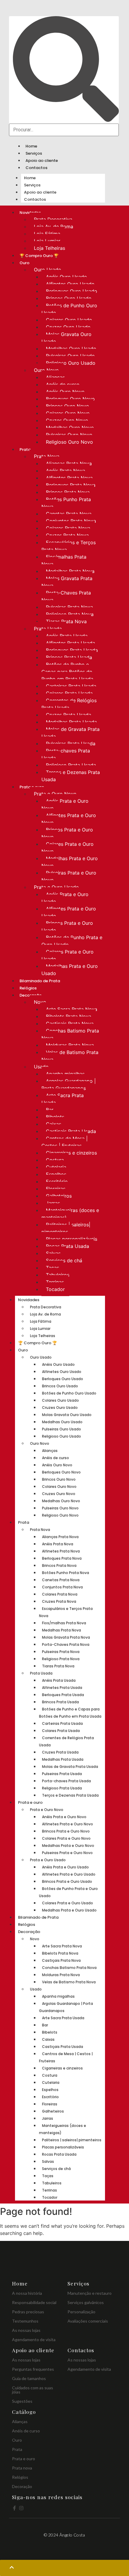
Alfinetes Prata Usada (70, 643)
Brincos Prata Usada (69, 657)
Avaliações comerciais (88, 2321)
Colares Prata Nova (68, 528)
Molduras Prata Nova (70, 1045)
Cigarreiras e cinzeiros (71, 1153)
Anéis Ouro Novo (65, 392)
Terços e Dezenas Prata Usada (71, 776)
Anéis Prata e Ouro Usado (65, 898)
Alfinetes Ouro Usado (70, 284)
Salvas (53, 1253)
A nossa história (27, 2293)
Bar (50, 1110)
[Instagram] (21, 2508)
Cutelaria (56, 1167)
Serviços (34, 153)
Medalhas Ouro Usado (71, 349)
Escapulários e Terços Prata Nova (69, 546)
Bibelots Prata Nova (69, 1016)
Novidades (29, 1300)
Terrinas (55, 1282)
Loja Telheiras (49, 248)
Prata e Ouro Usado (56, 887)
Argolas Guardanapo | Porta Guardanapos (69, 1085)
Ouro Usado (48, 270)
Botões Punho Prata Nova (66, 503)
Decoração (29, 1932)
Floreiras (56, 1189)
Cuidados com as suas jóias (33, 2390)
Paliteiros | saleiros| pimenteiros (66, 1228)
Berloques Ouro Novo (70, 399)
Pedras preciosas (28, 2312)
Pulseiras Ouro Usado (70, 356)
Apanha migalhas (65, 1074)
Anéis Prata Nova (66, 471)
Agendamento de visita (34, 2339)
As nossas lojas (26, 2330)
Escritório (57, 1181)
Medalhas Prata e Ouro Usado (70, 970)
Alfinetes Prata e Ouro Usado (69, 912)
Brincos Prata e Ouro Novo (67, 833)
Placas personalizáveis (72, 1239)
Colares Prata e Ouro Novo (67, 848)
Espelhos (56, 1174)
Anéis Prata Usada (67, 636)
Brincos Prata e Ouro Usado (67, 927)
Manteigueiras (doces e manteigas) (70, 1214)
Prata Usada (48, 629)
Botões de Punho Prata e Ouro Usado (72, 941)
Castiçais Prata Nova (70, 1024)
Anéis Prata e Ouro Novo (65, 805)
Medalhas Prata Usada (71, 722)
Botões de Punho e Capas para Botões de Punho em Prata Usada (67, 672)
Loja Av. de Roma (54, 226)
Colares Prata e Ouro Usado (67, 955)
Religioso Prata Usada (71, 765)
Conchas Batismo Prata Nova (70, 1034)
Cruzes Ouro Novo (67, 420)
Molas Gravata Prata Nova (67, 582)
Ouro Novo (46, 370)
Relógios (28, 988)
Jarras (53, 1203)
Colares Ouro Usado (69, 320)
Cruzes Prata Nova (67, 535)
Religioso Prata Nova (70, 614)
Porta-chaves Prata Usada (66, 754)
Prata (25, 450)
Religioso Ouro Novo (69, 442)
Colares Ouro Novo (68, 413)
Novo (40, 1002)
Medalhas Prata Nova (70, 571)
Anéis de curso (63, 384)
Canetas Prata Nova (69, 514)
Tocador (55, 1289)
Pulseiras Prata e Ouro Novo (69, 876)
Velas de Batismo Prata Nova (70, 1056)
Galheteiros (59, 1196)
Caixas (54, 1124)
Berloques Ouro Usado (72, 291)
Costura (55, 1160)
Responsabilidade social (34, 2302)
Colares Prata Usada (69, 693)
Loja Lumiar (47, 241)
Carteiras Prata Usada (71, 686)
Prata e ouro (30, 1802)
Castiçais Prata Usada (71, 1131)
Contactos (36, 168)
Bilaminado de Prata (40, 981)
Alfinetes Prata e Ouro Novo (69, 819)
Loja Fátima (47, 234)
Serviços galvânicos (86, 2302)
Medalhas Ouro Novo (70, 428)
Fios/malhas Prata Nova (64, 560)
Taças (52, 1268)
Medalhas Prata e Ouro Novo (70, 862)
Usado (41, 1067)
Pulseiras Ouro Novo (69, 435)
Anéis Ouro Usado (66, 277)
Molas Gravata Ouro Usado (66, 338)
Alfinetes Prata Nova (69, 478)
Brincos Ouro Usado (69, 298)
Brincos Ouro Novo (67, 406)
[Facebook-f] (14, 2508)
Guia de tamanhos (29, 2378)
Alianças (55, 377)
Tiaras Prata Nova (66, 621)
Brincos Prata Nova (68, 492)
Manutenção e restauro (90, 2293)
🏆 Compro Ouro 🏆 (39, 256)
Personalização (81, 2312)
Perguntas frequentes (33, 2369)
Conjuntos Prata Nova (71, 521)
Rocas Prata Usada (67, 1246)
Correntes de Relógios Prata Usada (69, 704)
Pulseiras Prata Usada (71, 743)
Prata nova (22, 2468)
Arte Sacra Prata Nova (72, 1009)
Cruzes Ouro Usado (68, 327)
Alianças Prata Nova (69, 463)
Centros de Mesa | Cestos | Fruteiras (64, 1142)
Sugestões (22, 2401)
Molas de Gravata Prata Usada (70, 733)
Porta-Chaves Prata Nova (66, 596)
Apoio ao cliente (42, 161)
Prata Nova (47, 456)
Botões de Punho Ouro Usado (69, 309)
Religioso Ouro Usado (71, 363)
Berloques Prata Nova (71, 485)
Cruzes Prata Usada (69, 715)
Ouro (24, 263)
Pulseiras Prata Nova (69, 607)
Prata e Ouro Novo (55, 794)
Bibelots (55, 1117)
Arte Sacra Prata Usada (63, 1099)
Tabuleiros (58, 1275)
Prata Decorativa (53, 219)
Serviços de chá (64, 1260)
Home (31, 146)
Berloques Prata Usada (72, 650)
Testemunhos (25, 2321)
